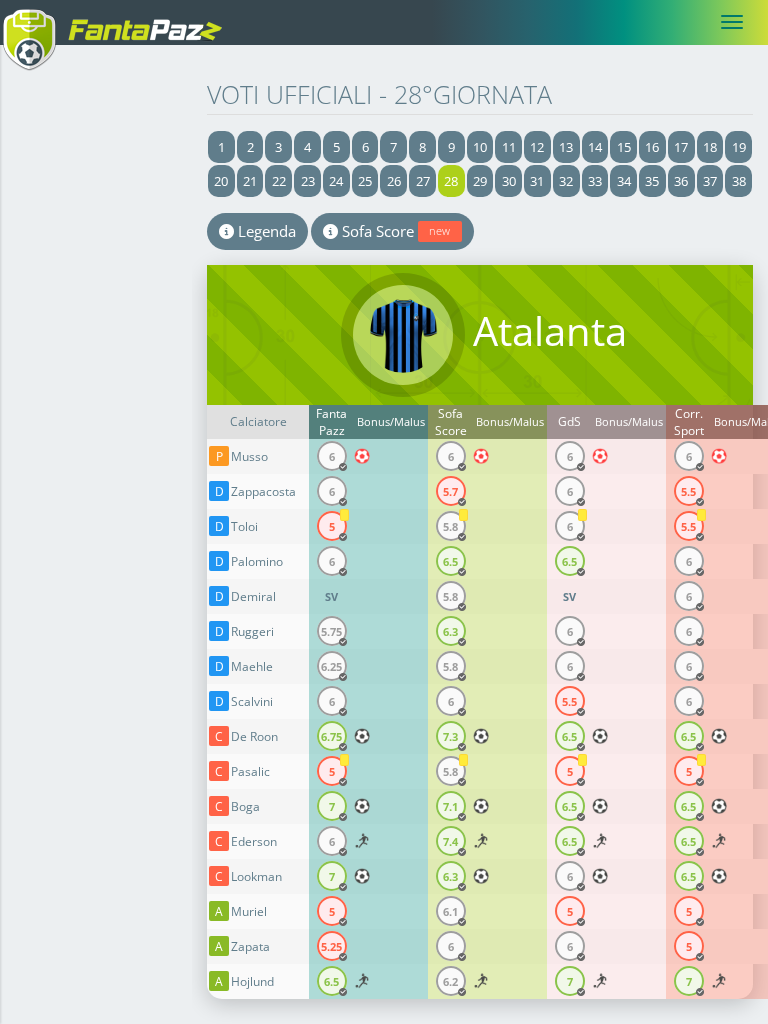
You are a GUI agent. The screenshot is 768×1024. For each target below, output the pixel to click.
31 (537, 181)
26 (394, 181)
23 (308, 181)
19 (739, 147)
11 (509, 147)
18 (710, 147)
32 (566, 181)
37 (710, 181)
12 (537, 147)
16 (652, 147)
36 (681, 181)
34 (624, 181)
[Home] (120, 22)
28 (451, 181)
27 (423, 181)
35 (652, 181)
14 (595, 147)
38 (739, 181)
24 (336, 181)
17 (681, 147)
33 (595, 181)
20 (221, 181)
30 (509, 181)
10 (480, 147)
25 (365, 181)
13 (566, 147)
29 (480, 181)
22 (279, 181)
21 (250, 181)
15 (624, 147)
